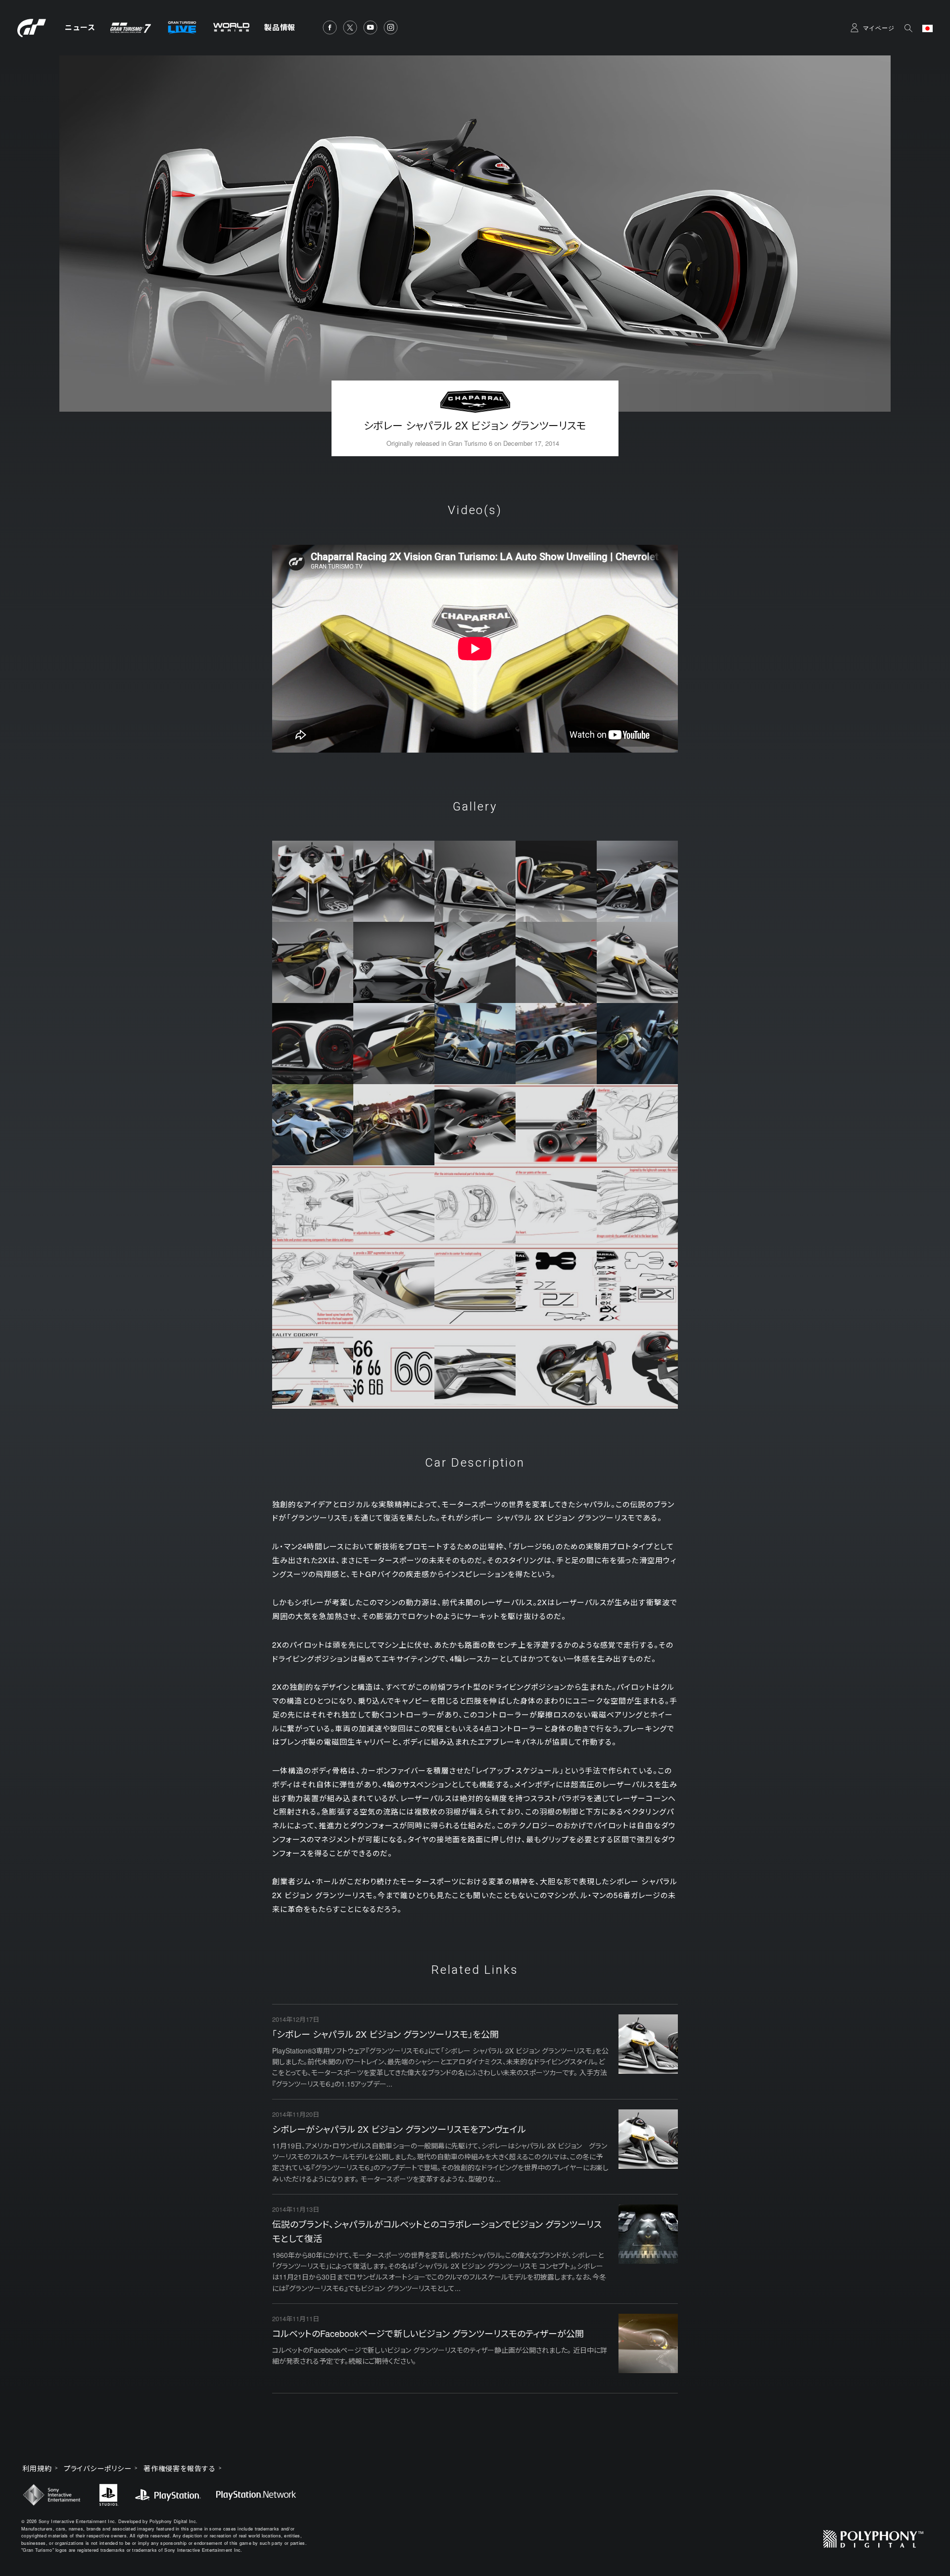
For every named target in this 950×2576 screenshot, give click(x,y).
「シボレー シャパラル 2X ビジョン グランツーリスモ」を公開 (385, 2034)
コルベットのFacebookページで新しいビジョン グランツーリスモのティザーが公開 (428, 2333)
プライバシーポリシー (98, 2468)
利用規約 (37, 2468)
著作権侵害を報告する (180, 2468)
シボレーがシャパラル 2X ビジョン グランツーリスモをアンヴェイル (399, 2129)
